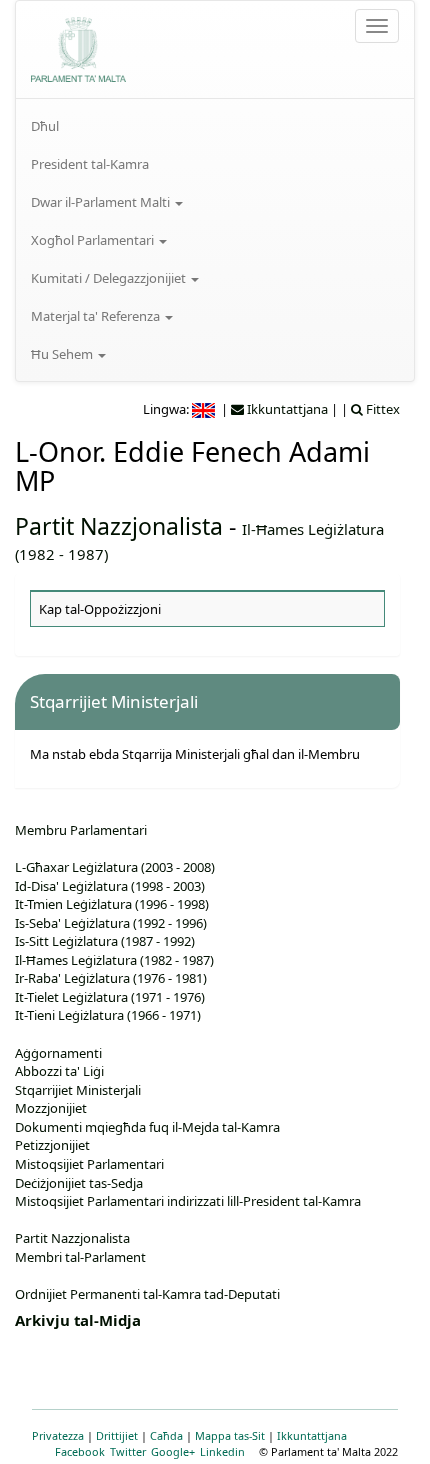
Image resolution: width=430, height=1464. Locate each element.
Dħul (45, 126)
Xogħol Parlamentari (94, 240)
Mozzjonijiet (51, 1108)
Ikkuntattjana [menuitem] (286, 409)
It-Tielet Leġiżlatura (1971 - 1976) (110, 997)
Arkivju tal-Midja (78, 1320)
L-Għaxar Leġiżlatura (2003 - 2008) (115, 867)
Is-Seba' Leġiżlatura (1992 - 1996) (111, 923)
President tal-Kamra (90, 164)
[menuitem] (215, 126)
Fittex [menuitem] (381, 409)
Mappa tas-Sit (230, 1435)
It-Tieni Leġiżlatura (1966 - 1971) (108, 1015)
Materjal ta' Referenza (97, 316)
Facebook (80, 1451)
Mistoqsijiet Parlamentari (89, 1164)
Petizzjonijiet (52, 1145)
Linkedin (222, 1451)
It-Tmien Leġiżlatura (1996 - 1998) (112, 904)
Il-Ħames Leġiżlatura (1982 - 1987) (114, 960)
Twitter (128, 1451)
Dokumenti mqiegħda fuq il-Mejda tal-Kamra (147, 1127)
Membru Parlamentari (81, 830)
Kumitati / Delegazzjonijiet (110, 278)
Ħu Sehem (63, 354)
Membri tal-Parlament (80, 1257)
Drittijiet (117, 1435)
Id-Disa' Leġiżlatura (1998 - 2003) (110, 886)
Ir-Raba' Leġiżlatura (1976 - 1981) (111, 978)
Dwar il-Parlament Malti (102, 202)
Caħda (166, 1435)
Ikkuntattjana (312, 1435)
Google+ (173, 1451)
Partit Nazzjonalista (119, 526)
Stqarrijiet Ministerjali (78, 1090)
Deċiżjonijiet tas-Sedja (79, 1183)
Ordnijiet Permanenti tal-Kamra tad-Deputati (147, 1294)
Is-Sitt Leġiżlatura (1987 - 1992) (105, 941)
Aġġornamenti (58, 1053)
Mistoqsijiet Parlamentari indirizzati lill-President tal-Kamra (188, 1201)
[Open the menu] (377, 26)
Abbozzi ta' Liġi (59, 1071)
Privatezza (58, 1435)
